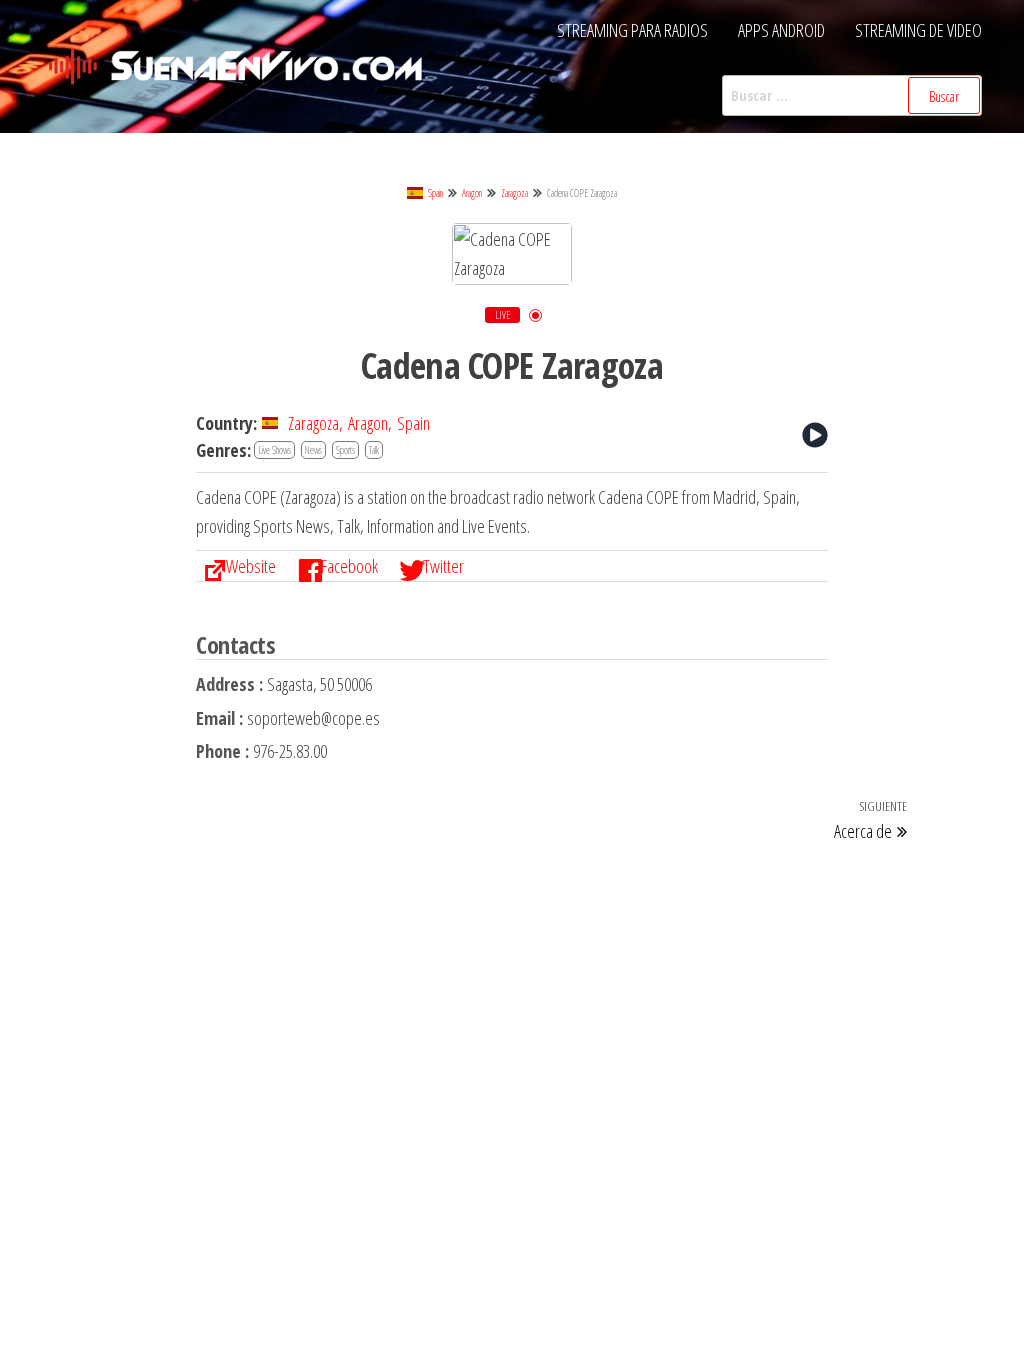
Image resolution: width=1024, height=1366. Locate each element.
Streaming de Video (918, 30)
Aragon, (370, 423)
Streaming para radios (632, 30)
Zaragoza (514, 193)
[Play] (815, 435)
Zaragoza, (315, 423)
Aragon (472, 193)
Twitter (443, 566)
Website (251, 566)
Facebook (349, 566)
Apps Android (781, 30)
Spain (435, 193)
